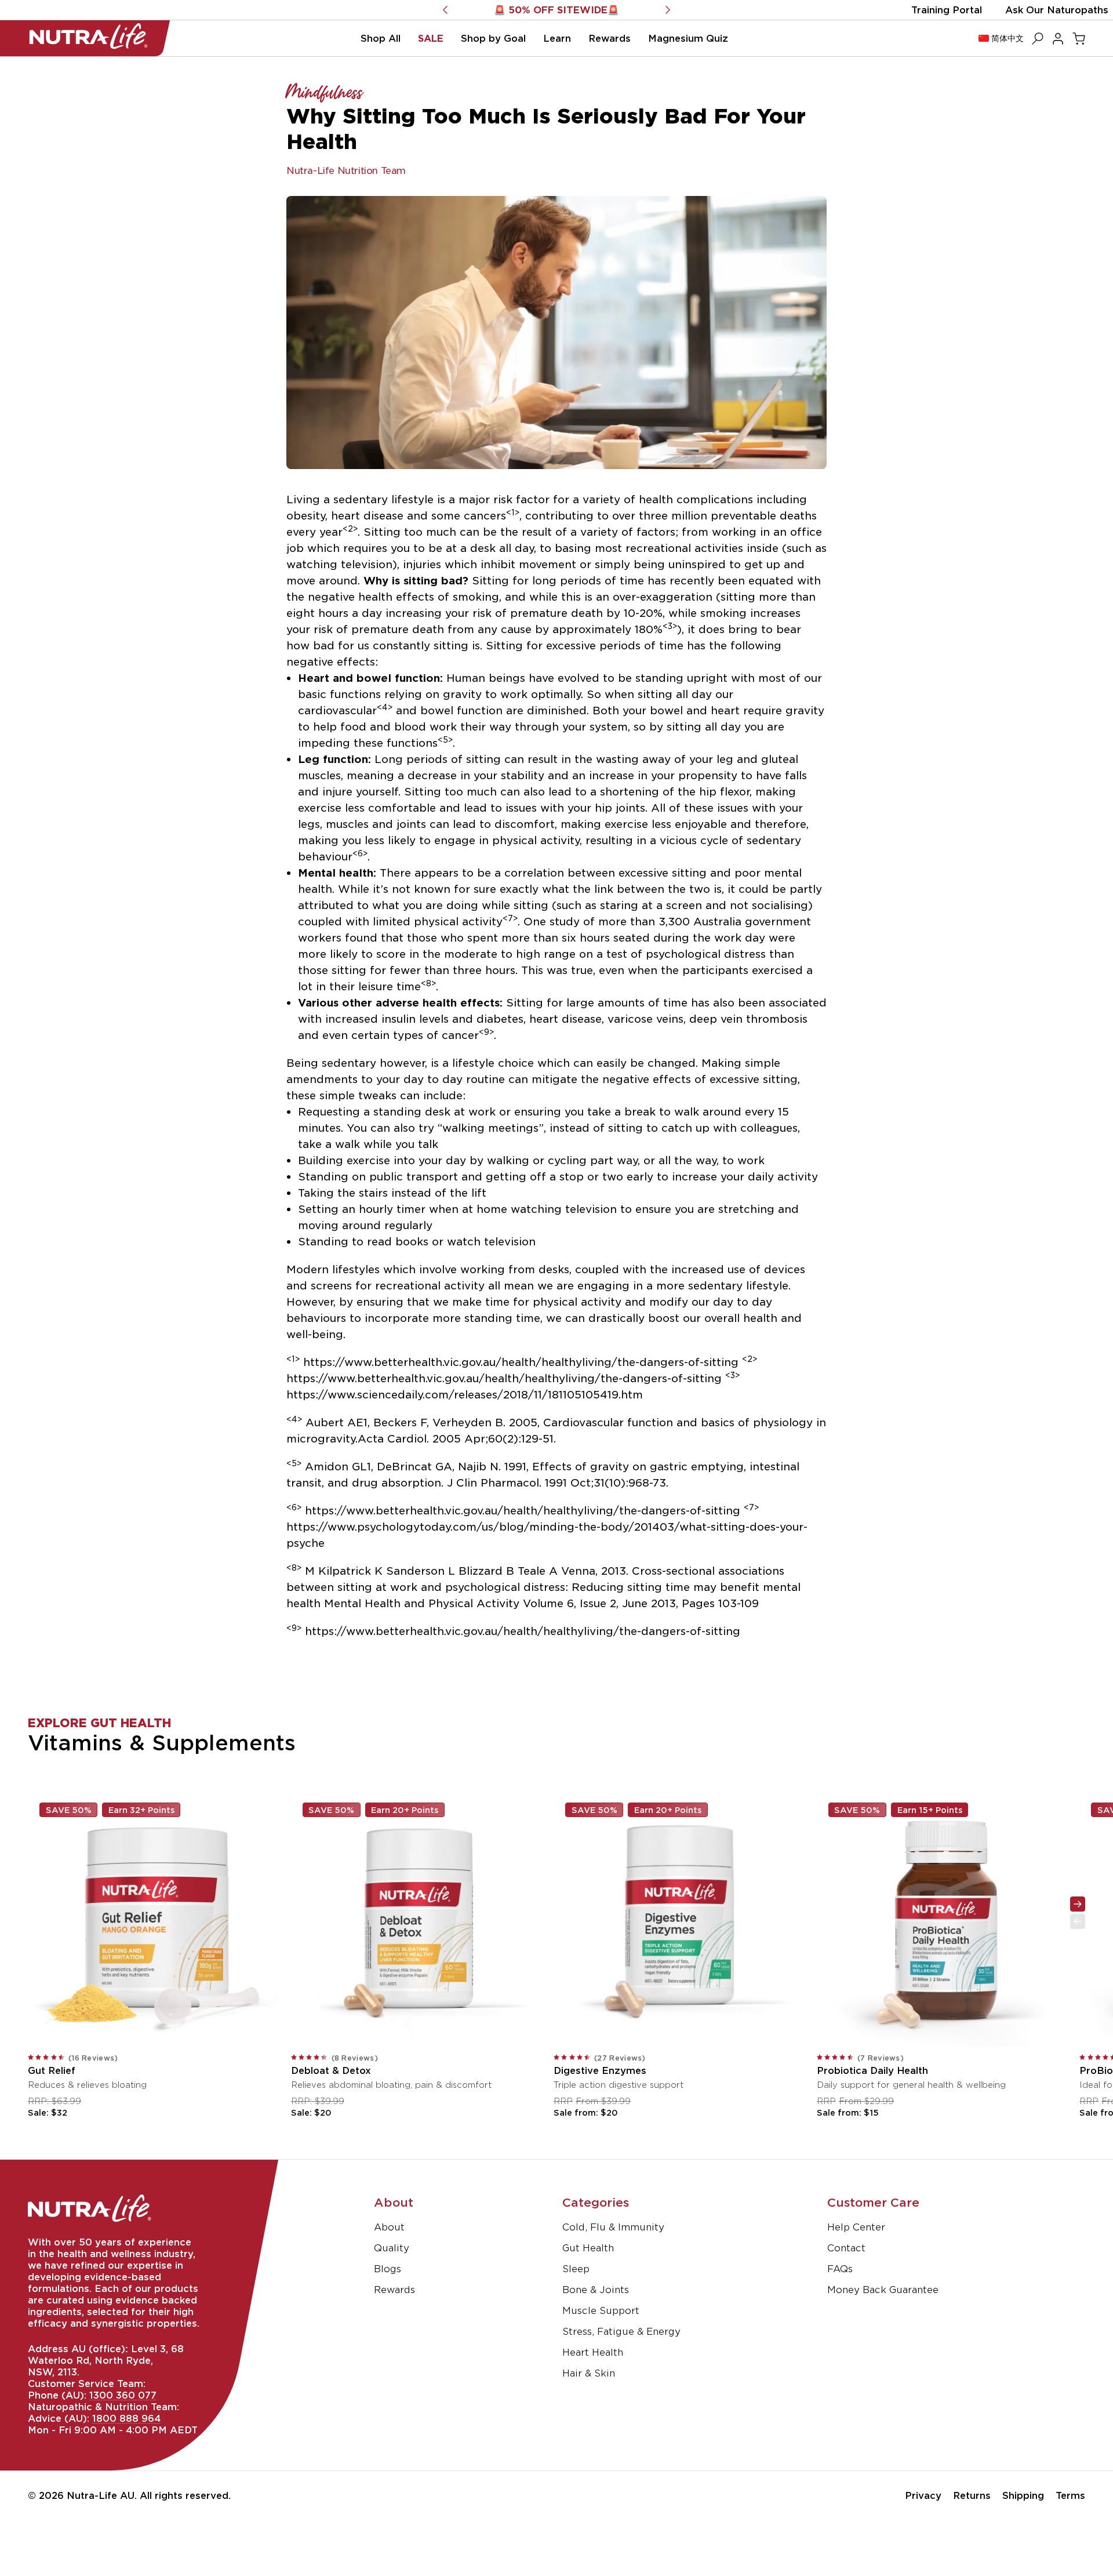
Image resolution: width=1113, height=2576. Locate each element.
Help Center (856, 2227)
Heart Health (593, 2352)
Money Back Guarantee (883, 2290)
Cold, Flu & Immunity (613, 2227)
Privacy (923, 2495)
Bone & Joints (596, 2290)
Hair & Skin (589, 2373)
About (389, 2227)
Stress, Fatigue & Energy (621, 2331)
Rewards (394, 2290)
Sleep (576, 2269)
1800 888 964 (126, 2418)
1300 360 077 (123, 2395)
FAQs (840, 2269)
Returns (972, 2495)
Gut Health (588, 2248)
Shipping (1023, 2495)
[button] (381, 38)
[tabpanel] (556, 1883)
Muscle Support (601, 2310)
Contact (846, 2248)
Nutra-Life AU (101, 2495)
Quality (392, 2248)
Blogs (388, 2269)
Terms (1070, 2495)
